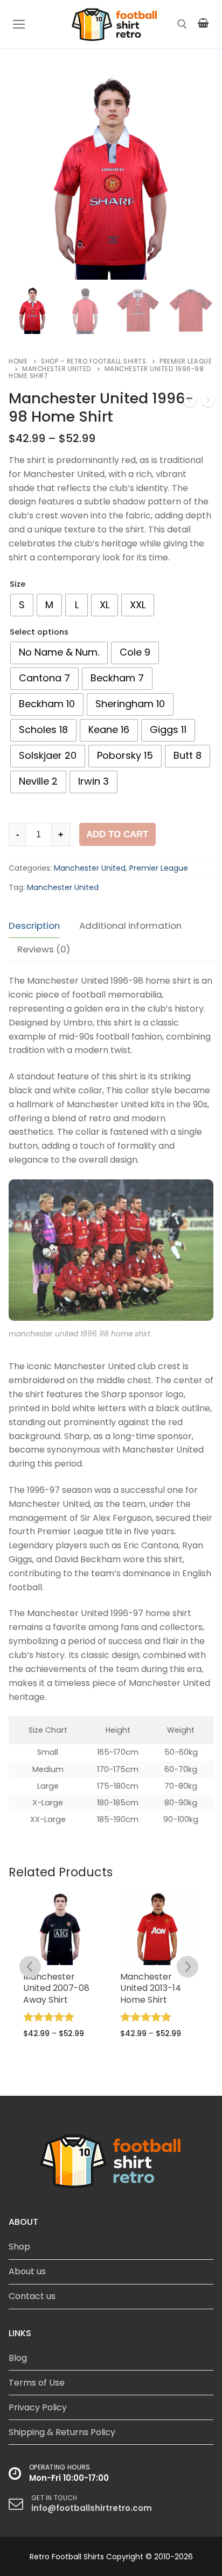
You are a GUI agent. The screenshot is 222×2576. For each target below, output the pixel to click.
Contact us (32, 2296)
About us (27, 2271)
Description (34, 926)
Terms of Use (37, 2383)
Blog (18, 2358)
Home (18, 361)
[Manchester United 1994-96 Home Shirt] (208, 402)
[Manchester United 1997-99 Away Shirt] (190, 402)
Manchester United (57, 369)
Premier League (159, 868)
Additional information (130, 926)
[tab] (34, 926)
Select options (39, 632)
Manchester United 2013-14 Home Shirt (151, 1988)
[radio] (22, 605)
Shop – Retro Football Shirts (93, 361)
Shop (19, 2247)
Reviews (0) (44, 949)
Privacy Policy (38, 2407)
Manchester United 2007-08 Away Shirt (56, 1988)
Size (18, 584)
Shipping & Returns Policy (62, 2432)
